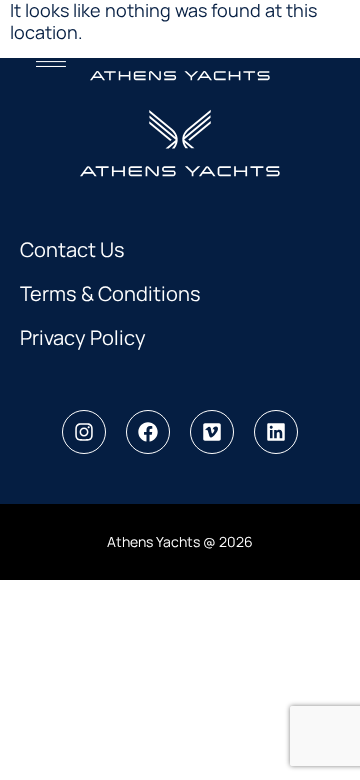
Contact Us (72, 249)
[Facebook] (148, 432)
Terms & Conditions (110, 293)
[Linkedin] (276, 432)
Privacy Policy (83, 337)
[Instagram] (84, 432)
